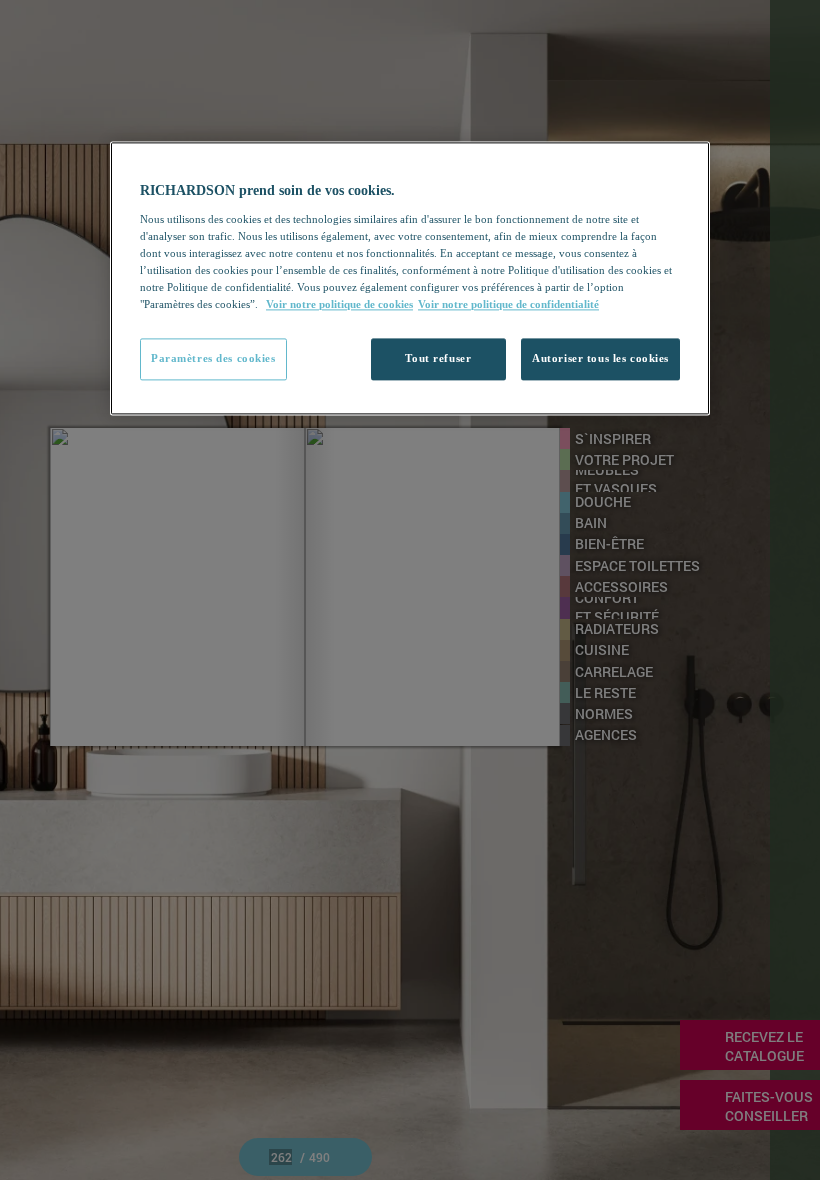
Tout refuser (438, 358)
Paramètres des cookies (213, 358)
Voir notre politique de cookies (339, 304)
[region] (410, 278)
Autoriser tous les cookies (600, 358)
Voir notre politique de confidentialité (508, 304)
